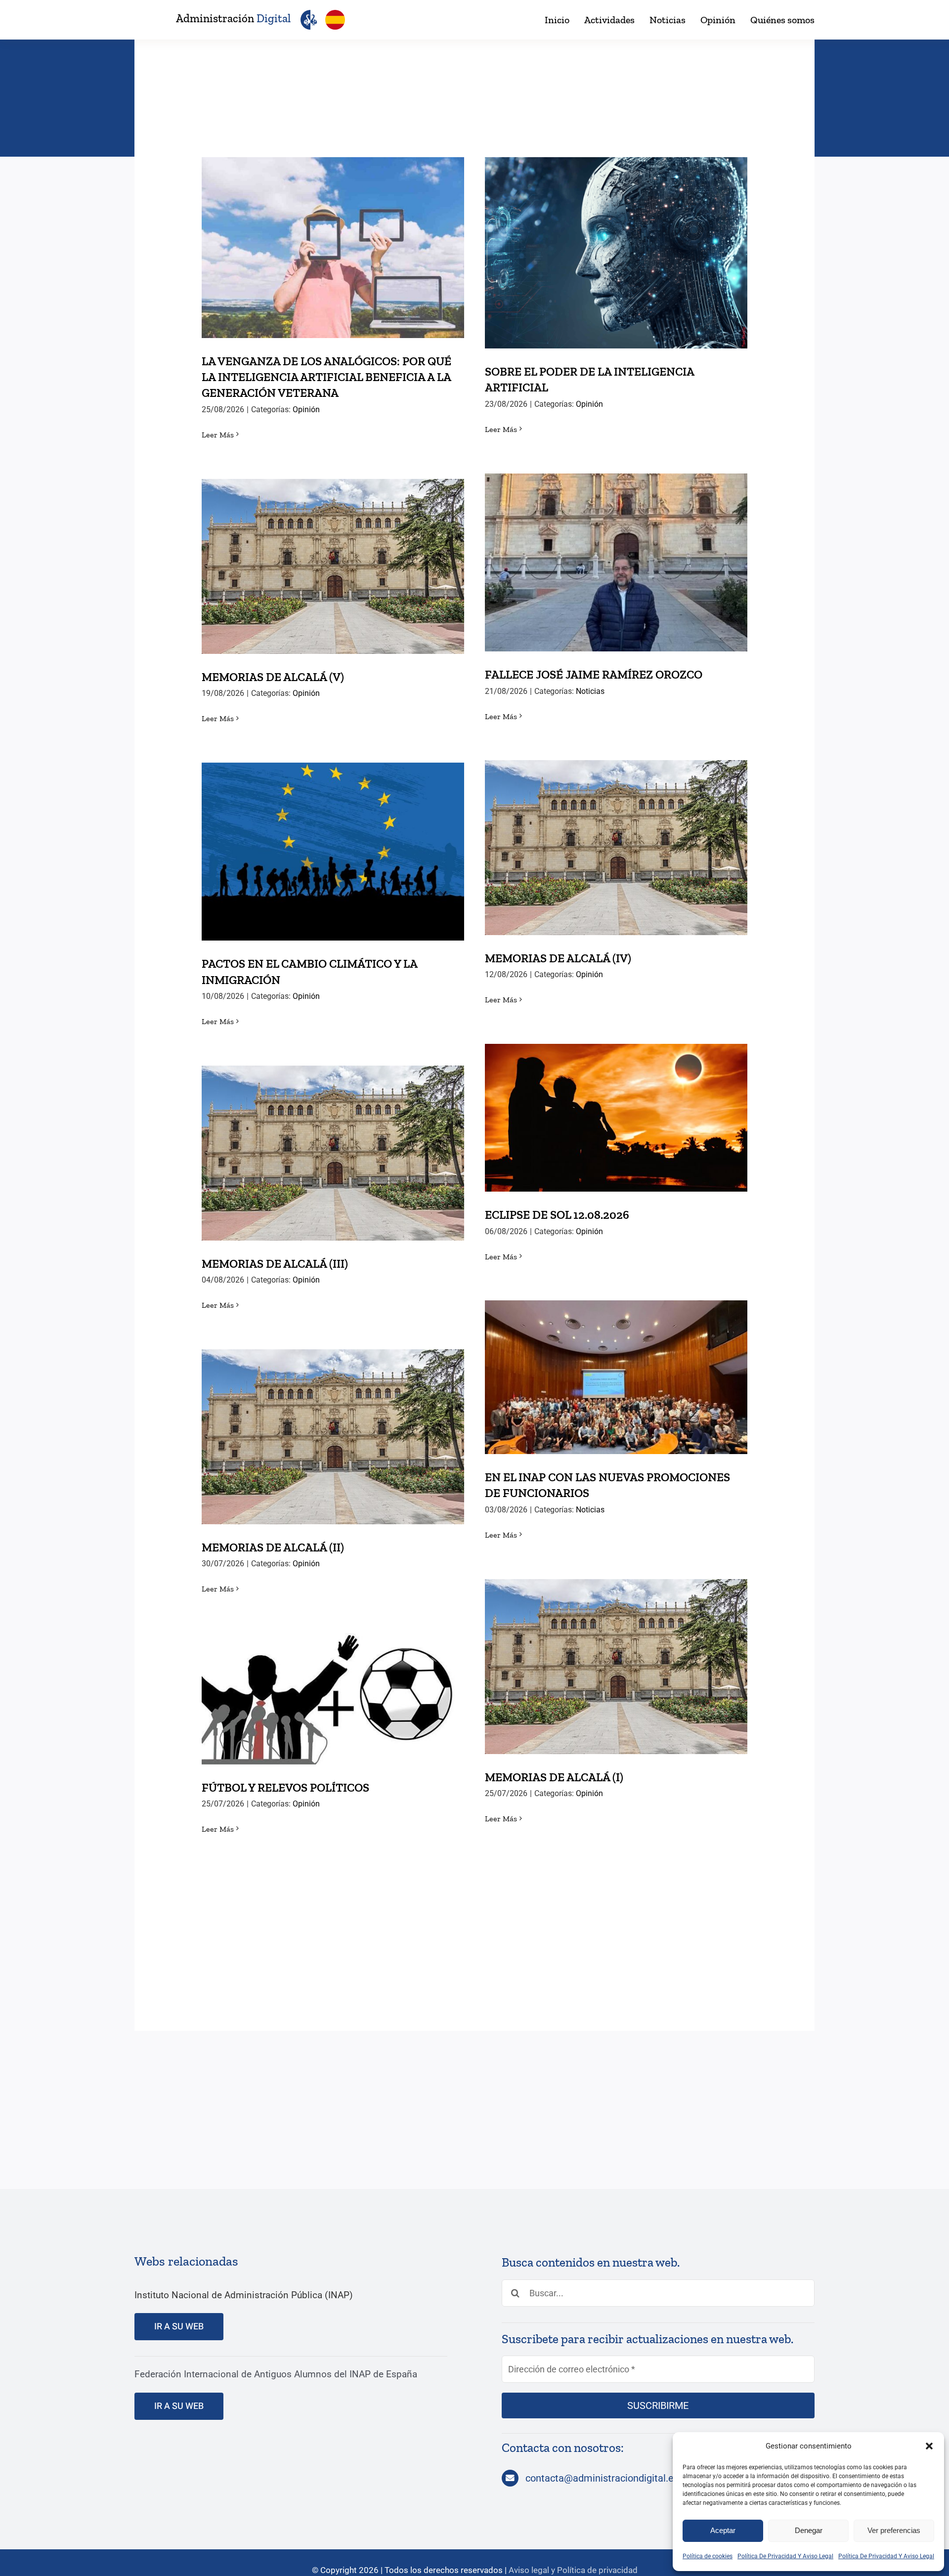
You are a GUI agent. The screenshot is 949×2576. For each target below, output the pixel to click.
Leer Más (218, 435)
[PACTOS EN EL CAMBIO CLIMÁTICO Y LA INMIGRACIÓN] (333, 852)
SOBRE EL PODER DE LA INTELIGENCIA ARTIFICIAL (616, 236)
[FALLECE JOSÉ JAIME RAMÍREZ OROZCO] (616, 562)
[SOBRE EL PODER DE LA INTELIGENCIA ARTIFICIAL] (616, 253)
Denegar (809, 2530)
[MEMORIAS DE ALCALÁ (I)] (616, 1667)
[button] (929, 2446)
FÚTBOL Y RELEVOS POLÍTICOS (333, 1689)
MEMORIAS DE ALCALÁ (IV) (616, 837)
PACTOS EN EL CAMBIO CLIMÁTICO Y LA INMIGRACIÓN (333, 834)
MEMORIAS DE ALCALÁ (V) (333, 556)
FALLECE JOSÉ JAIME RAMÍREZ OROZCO (616, 552)
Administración (233, 18)
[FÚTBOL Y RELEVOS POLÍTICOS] (333, 1699)
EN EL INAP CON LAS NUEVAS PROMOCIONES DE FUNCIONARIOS (616, 1360)
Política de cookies (708, 2556)
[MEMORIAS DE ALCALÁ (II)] (333, 1437)
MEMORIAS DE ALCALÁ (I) (616, 1656)
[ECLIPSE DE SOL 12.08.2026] (616, 1118)
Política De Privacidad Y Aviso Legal (785, 2556)
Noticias (590, 691)
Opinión (306, 409)
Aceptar (723, 2530)
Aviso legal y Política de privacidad (573, 2570)
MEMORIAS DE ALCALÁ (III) (333, 1143)
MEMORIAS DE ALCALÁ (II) (333, 1427)
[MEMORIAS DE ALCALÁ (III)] (333, 1153)
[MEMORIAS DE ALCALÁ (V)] (333, 566)
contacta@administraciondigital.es (602, 2478)
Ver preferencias (894, 2530)
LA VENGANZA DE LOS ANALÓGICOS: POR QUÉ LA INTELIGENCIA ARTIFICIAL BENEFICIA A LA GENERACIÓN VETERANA (333, 223)
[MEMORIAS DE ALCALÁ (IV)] (616, 848)
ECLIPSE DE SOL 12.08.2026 (616, 1108)
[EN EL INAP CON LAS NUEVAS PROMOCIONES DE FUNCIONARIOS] (616, 1377)
